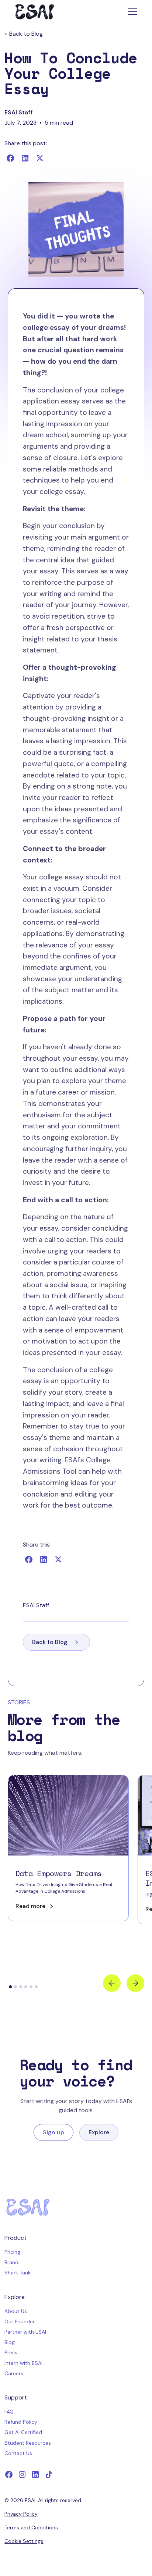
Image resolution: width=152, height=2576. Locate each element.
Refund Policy (21, 2422)
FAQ (9, 2412)
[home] (35, 12)
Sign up (53, 2132)
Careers (14, 2373)
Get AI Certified (23, 2432)
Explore (99, 2132)
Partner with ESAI (25, 2332)
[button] (131, 12)
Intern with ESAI (23, 2363)
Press (11, 2352)
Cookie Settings (24, 2541)
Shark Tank (18, 2273)
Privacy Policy (21, 2514)
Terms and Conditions (31, 2527)
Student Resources (28, 2443)
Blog (10, 2342)
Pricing (12, 2252)
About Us (16, 2311)
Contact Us (18, 2453)
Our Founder (20, 2321)
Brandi (12, 2262)
